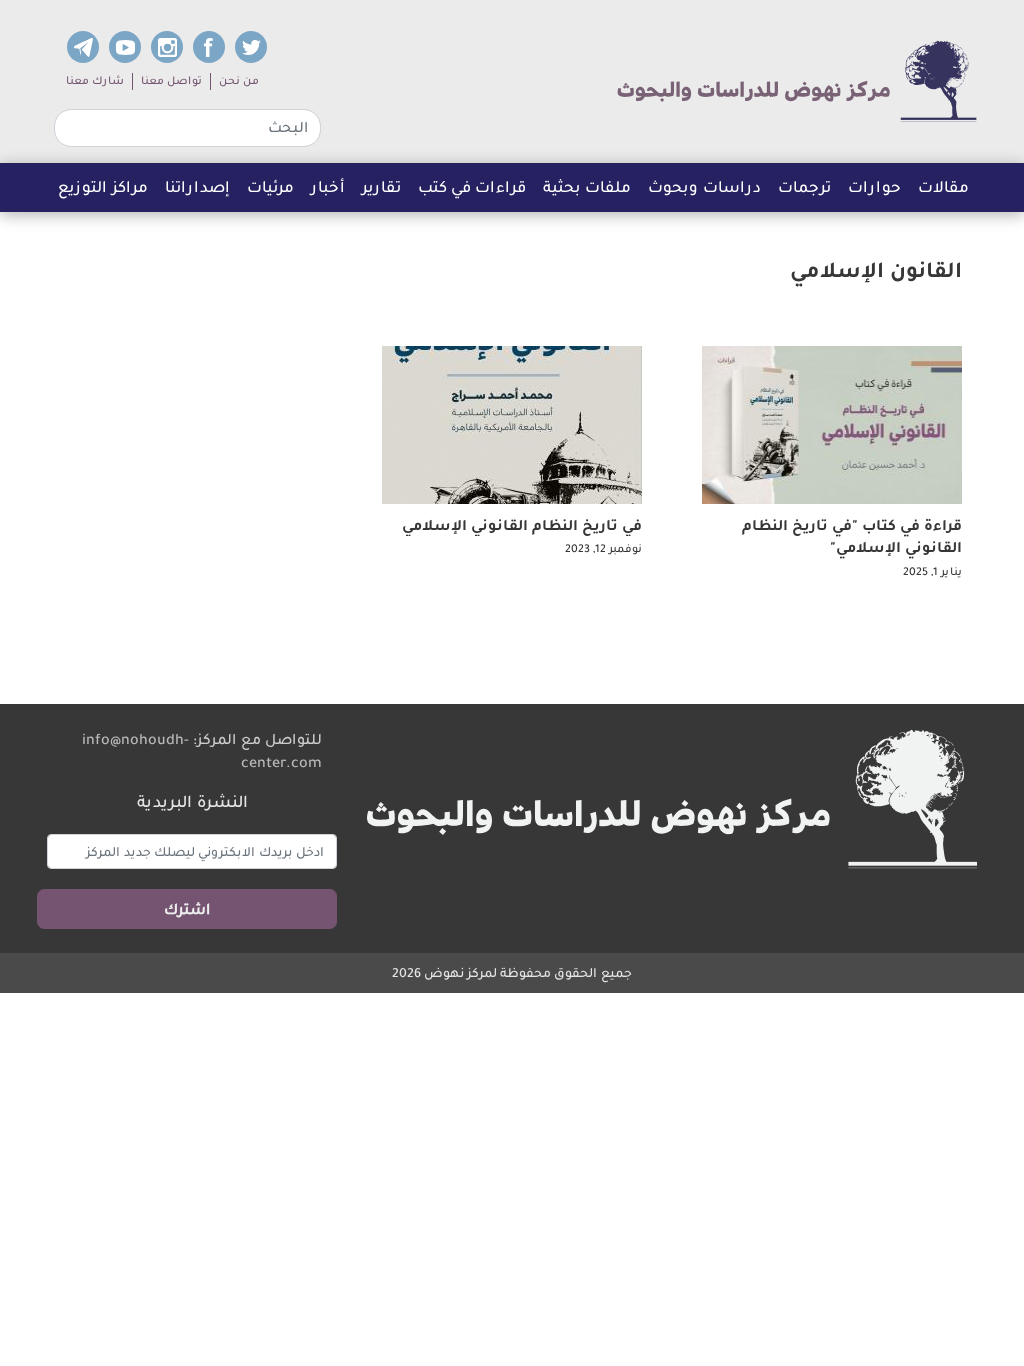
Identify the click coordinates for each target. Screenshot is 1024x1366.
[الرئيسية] (797, 82)
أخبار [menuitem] (328, 186)
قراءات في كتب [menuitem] (472, 186)
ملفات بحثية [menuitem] (587, 186)
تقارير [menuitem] (381, 186)
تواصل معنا (171, 81)
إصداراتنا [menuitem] (197, 186)
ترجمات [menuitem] (808, 192)
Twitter (251, 47)
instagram (167, 47)
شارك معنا (95, 81)
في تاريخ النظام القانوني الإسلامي (522, 525)
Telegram (83, 47)
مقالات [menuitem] (943, 186)
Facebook (209, 47)
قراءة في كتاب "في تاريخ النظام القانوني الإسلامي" (852, 536)
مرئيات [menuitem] (270, 186)
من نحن (239, 81)
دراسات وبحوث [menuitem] (704, 186)
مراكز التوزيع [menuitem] (103, 186)
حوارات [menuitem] (874, 186)
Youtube (125, 47)
